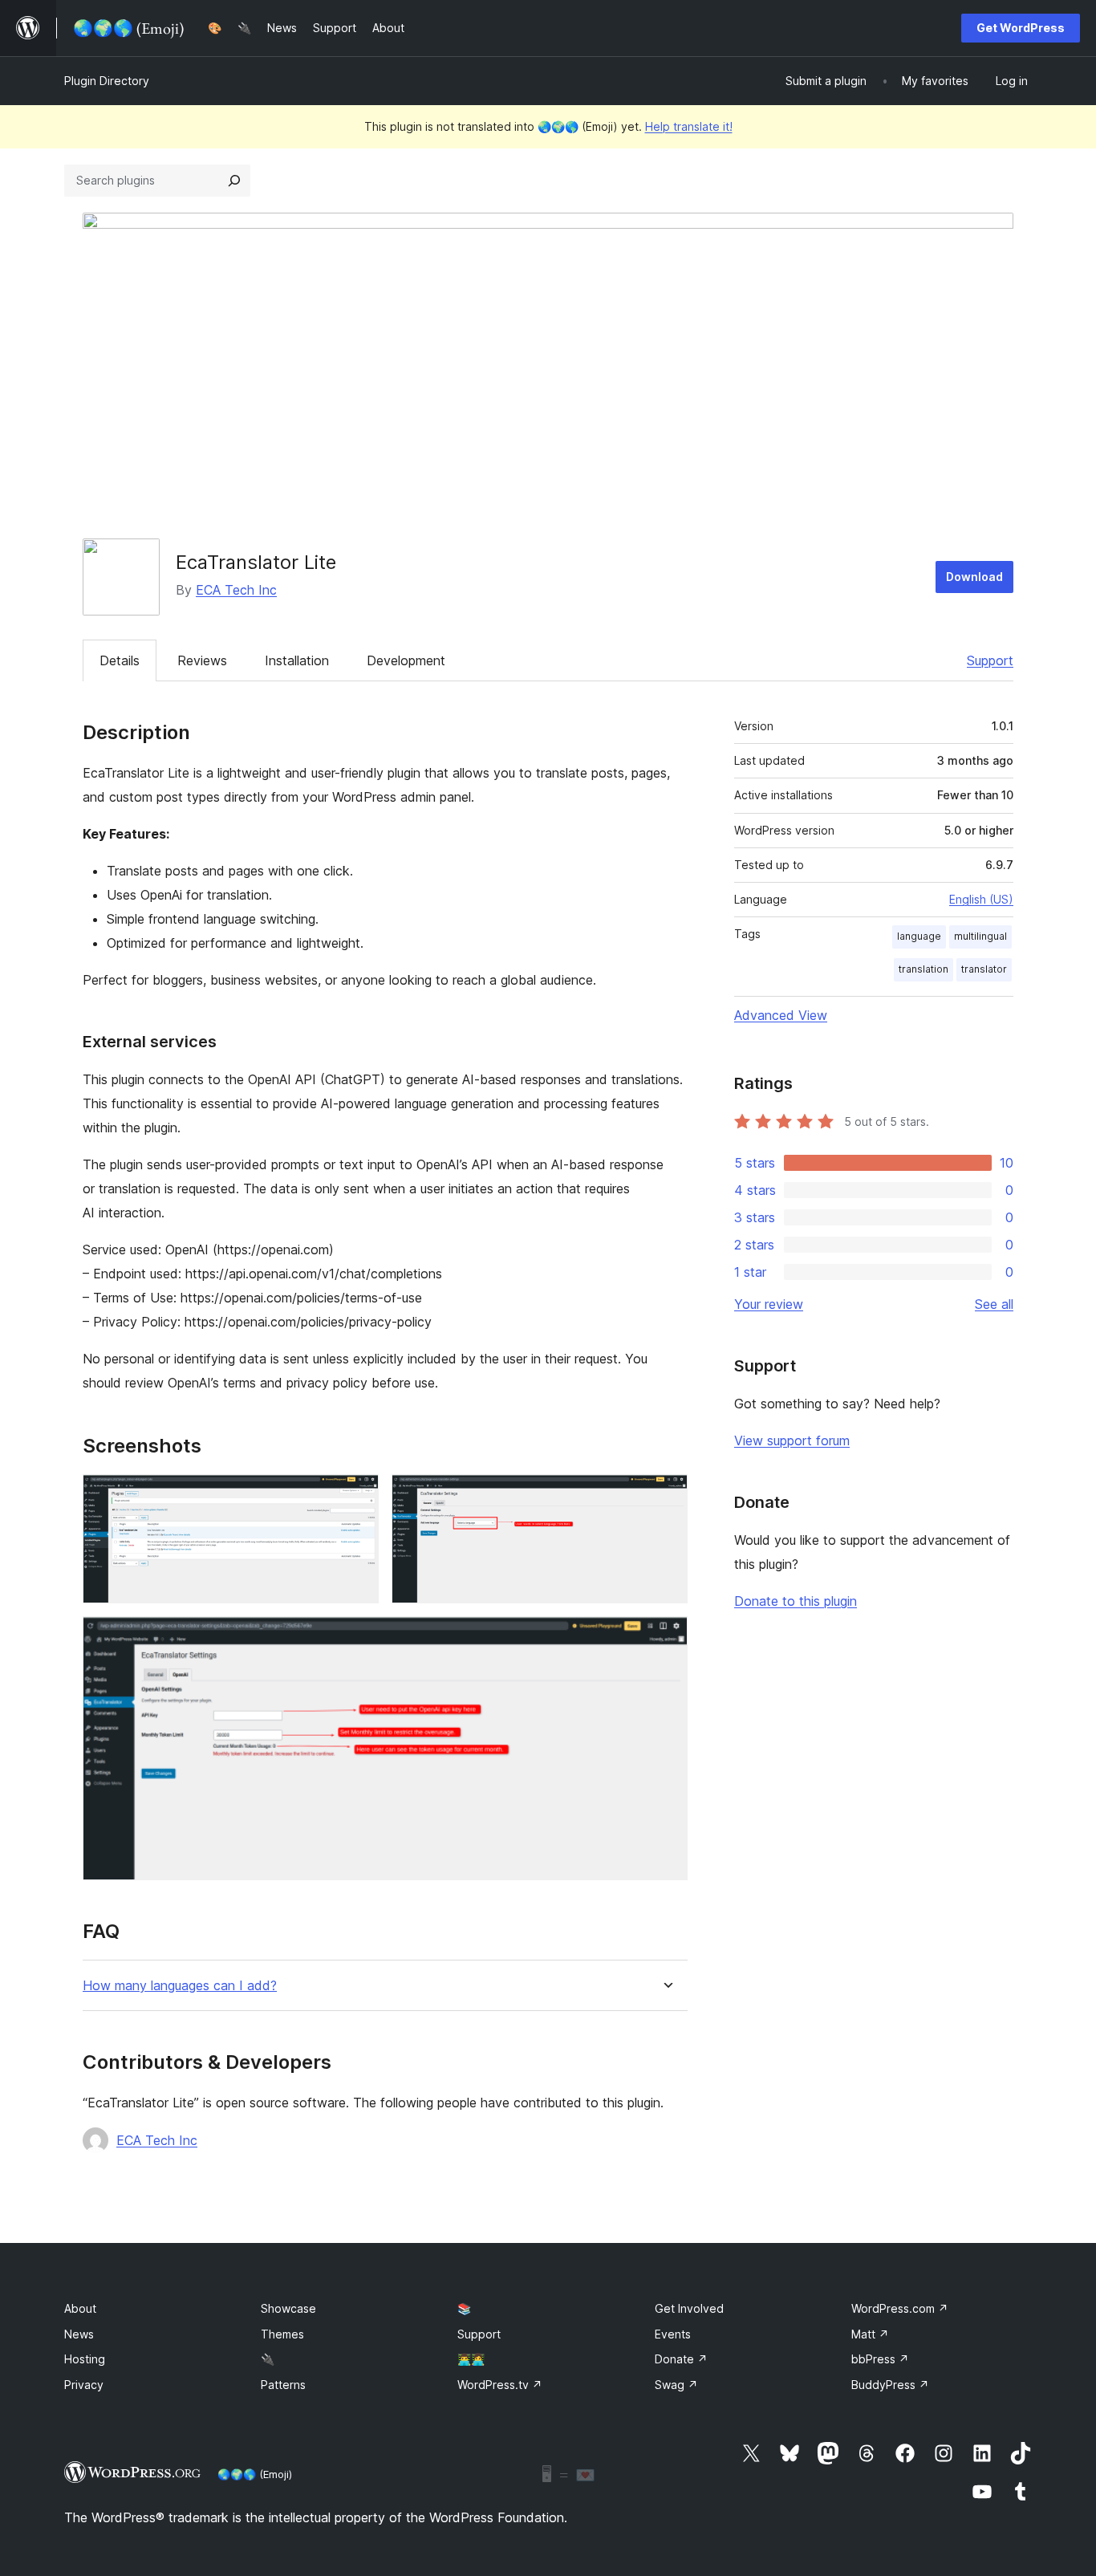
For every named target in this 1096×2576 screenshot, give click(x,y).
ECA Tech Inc (236, 590)
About (80, 2308)
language (919, 936)
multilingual (980, 936)
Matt (870, 2334)
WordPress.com (900, 2308)
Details (120, 660)
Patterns (283, 2385)
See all (994, 1304)
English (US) (981, 899)
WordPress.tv (500, 2385)
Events (673, 2334)
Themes (282, 2334)
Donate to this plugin (796, 1601)
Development (406, 660)
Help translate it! (689, 126)
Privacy (84, 2385)
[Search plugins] (234, 181)
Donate (681, 2359)
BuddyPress (890, 2385)
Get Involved (689, 2308)
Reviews (202, 660)
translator (984, 969)
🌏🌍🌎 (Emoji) (255, 2474)
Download (974, 577)
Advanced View (781, 1015)
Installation (297, 660)
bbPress (880, 2359)
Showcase (288, 2308)
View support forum (792, 1440)
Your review (769, 1304)
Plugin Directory (107, 81)
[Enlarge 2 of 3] (666, 1496)
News (79, 2334)
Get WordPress (1021, 28)
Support (990, 660)
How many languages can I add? (180, 1986)
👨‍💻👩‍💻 (471, 2359)
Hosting (85, 2359)
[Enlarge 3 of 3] (666, 1638)
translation (923, 969)
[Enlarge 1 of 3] (357, 1496)
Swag (676, 2385)
